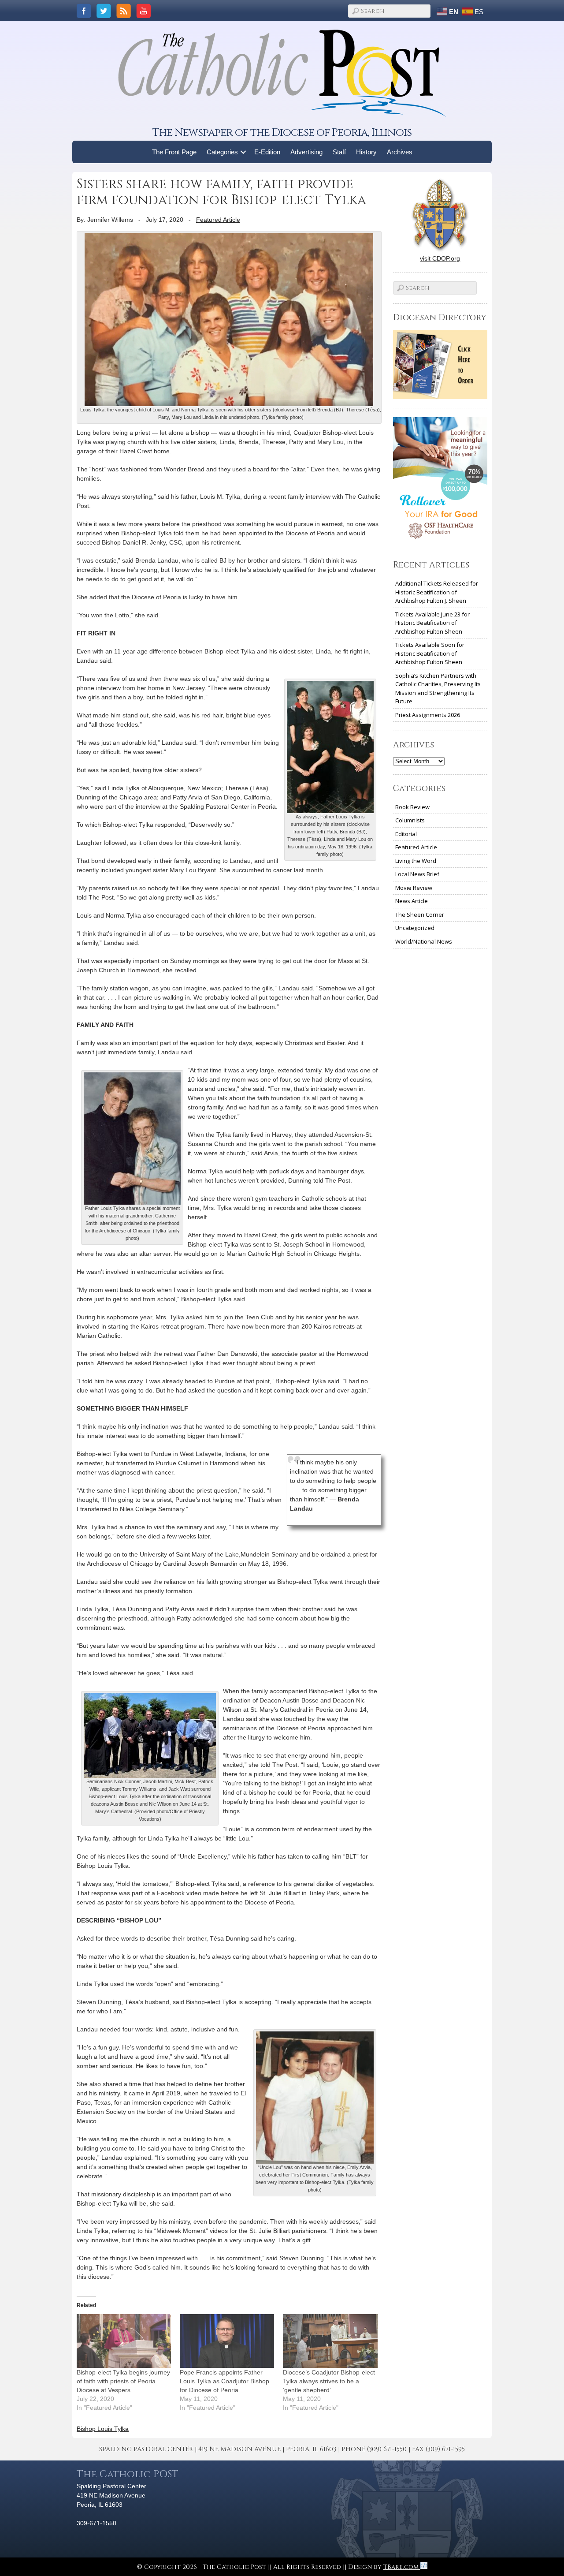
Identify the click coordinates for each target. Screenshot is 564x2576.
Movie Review (414, 888)
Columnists (410, 820)
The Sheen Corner (420, 915)
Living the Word (416, 861)
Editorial (406, 834)
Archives (400, 152)
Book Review (412, 807)
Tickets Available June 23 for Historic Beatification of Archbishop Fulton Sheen (432, 623)
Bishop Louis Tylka (103, 2429)
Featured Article (218, 220)
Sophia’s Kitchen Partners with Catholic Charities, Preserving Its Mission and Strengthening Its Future (438, 689)
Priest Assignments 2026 (428, 715)
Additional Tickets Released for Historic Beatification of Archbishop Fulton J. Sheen (437, 592)
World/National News (424, 941)
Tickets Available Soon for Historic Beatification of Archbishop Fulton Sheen (430, 653)
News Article (412, 901)
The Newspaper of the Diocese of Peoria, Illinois (282, 133)
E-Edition (267, 152)
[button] (243, 152)
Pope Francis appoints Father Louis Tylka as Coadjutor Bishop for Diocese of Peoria (224, 2381)
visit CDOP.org (440, 258)
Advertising (306, 152)
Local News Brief (417, 874)
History (366, 152)
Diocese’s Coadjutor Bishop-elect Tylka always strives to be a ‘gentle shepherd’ (329, 2381)
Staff (339, 152)
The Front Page (174, 152)
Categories (222, 152)
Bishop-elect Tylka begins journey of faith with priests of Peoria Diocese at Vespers (123, 2381)
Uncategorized (415, 928)
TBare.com (402, 2567)
